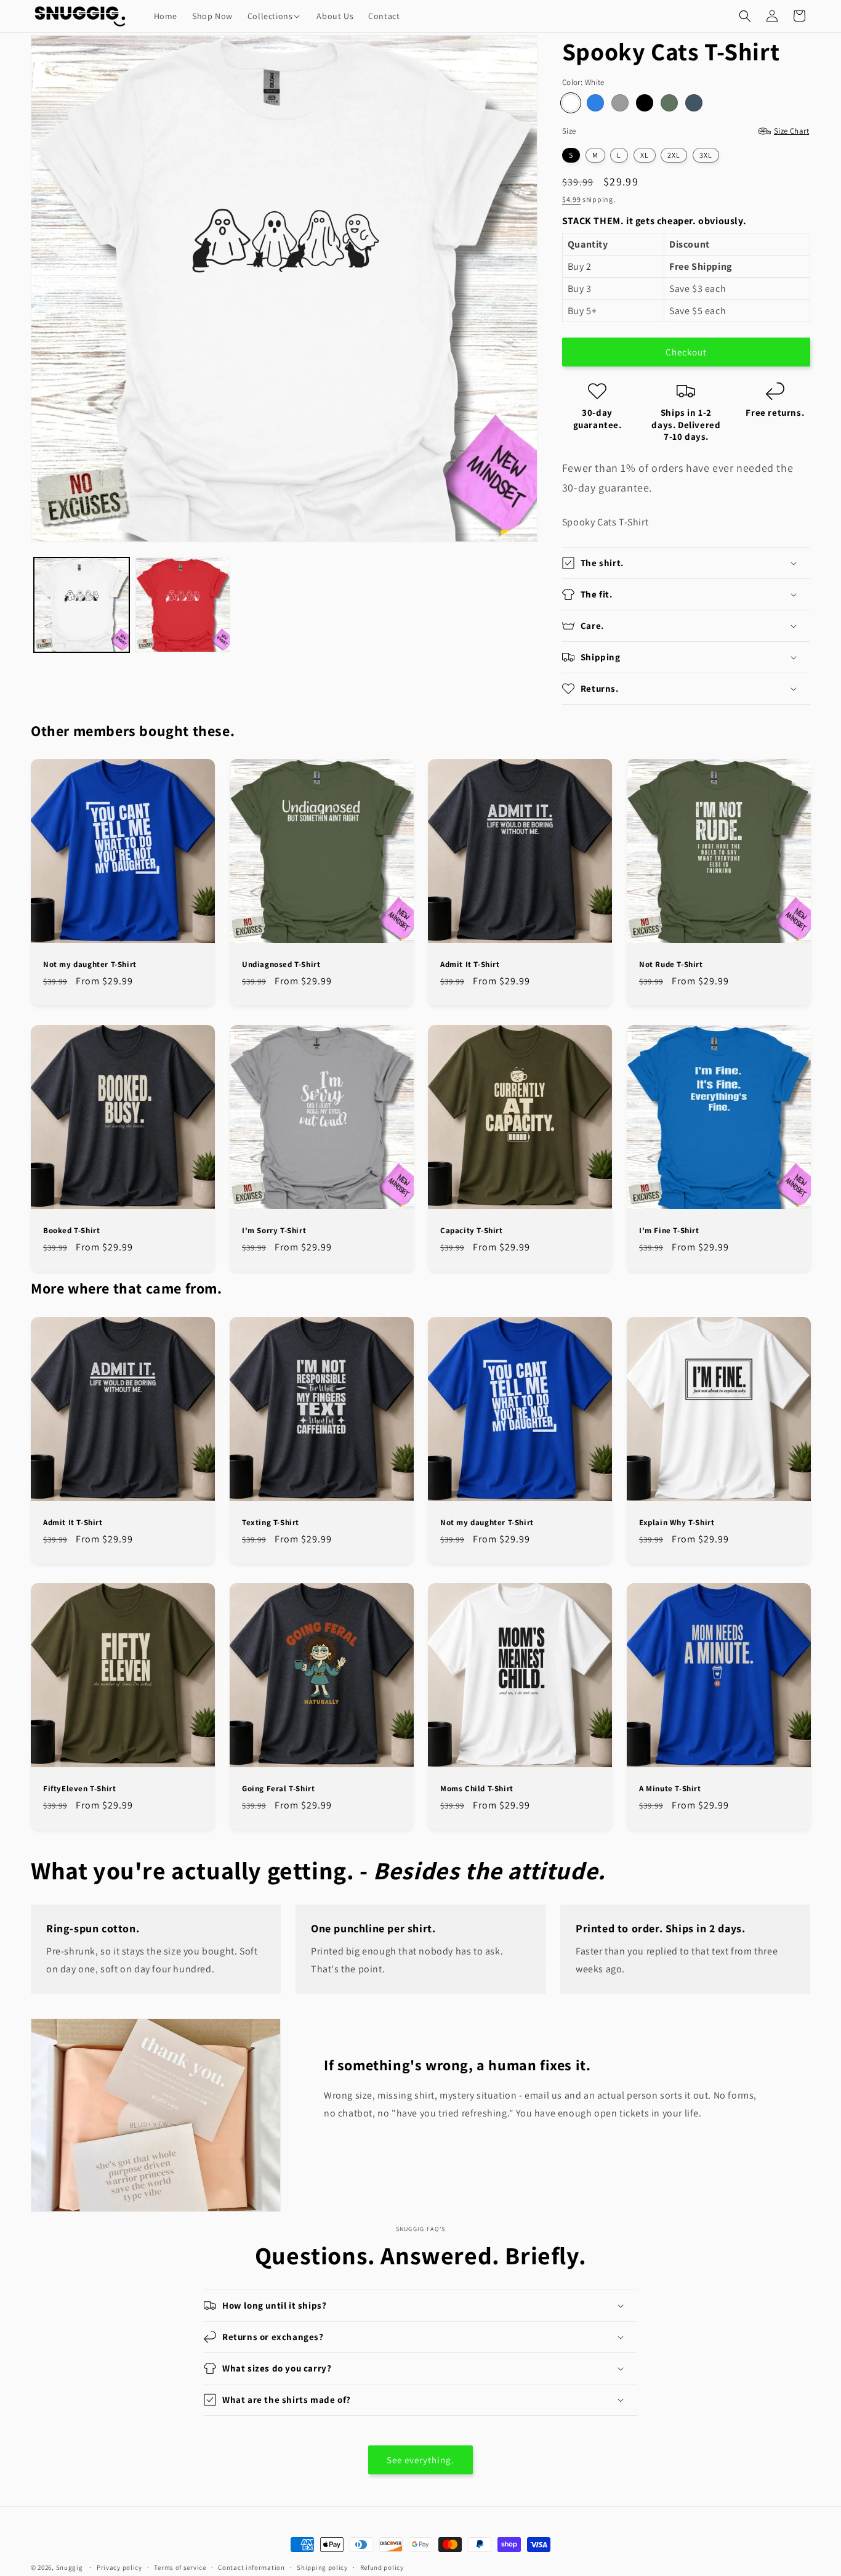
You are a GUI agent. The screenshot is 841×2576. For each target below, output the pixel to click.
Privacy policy (119, 2567)
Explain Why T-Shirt (677, 1522)
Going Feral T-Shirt (278, 1789)
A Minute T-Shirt (670, 1789)
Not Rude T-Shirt (671, 964)
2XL (674, 155)
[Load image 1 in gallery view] (82, 605)
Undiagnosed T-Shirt (281, 964)
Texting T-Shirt (271, 1522)
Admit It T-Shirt (470, 964)
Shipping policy (322, 2567)
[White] (571, 103)
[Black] (645, 103)
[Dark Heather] (694, 103)
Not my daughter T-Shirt (90, 964)
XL (645, 155)
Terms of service (180, 2567)
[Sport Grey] (620, 103)
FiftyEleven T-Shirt (79, 1789)
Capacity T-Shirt (472, 1231)
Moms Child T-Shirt (477, 1789)
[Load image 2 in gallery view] (183, 605)
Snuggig (70, 2567)
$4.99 (572, 199)
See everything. (420, 2460)
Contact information (251, 2567)
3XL (706, 155)
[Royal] (595, 103)
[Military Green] (669, 103)
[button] (275, 16)
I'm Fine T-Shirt (669, 1231)
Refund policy (382, 2567)
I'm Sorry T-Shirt (274, 1231)
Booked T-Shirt (71, 1231)
